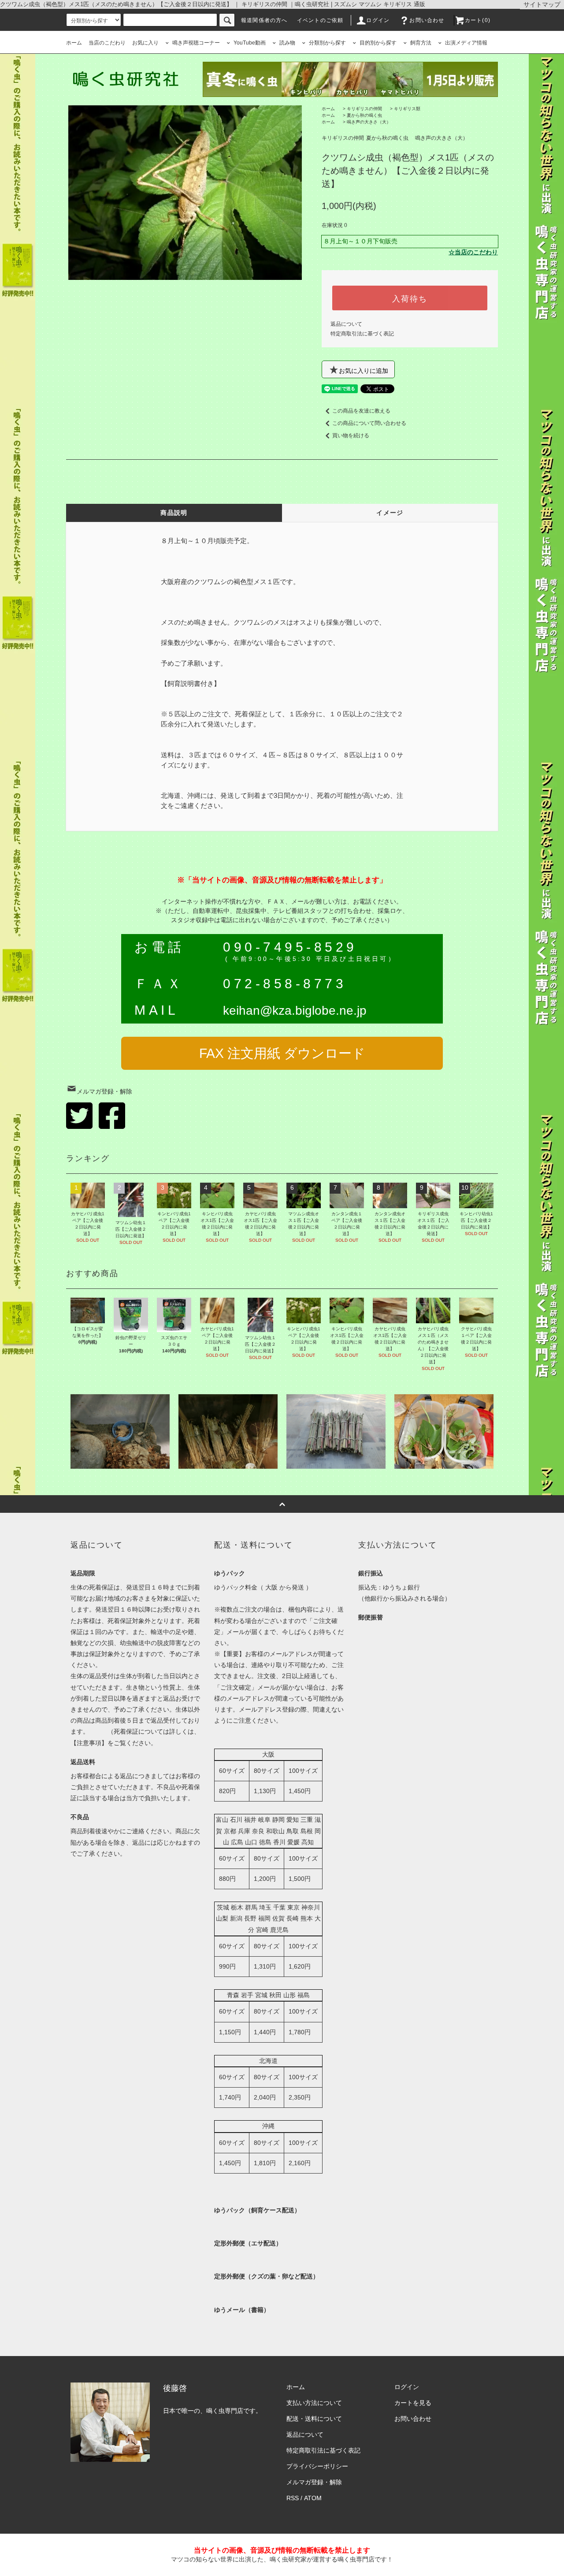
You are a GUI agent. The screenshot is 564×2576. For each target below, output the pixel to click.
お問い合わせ (427, 20)
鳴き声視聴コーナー (196, 43)
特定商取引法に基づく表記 (362, 334)
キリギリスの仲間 (364, 109)
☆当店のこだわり (473, 252)
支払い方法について (314, 2403)
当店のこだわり (107, 43)
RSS (293, 2498)
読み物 (287, 43)
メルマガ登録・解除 (104, 1091)
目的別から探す (378, 43)
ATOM (313, 2498)
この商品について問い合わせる (369, 423)
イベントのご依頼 (320, 20)
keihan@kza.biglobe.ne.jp (295, 1011)
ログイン (378, 20)
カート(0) (478, 20)
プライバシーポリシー (317, 2466)
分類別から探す (327, 43)
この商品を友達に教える (361, 411)
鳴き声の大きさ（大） (369, 122)
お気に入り (145, 43)
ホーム (74, 43)
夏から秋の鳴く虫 (364, 115)
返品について (346, 324)
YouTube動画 (250, 43)
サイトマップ (542, 4)
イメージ (390, 513)
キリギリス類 (407, 109)
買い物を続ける (351, 436)
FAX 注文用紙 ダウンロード (282, 1053)
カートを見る (413, 2403)
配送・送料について (314, 2419)
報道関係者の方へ (264, 20)
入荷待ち (410, 298)
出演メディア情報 (466, 43)
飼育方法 (421, 43)
